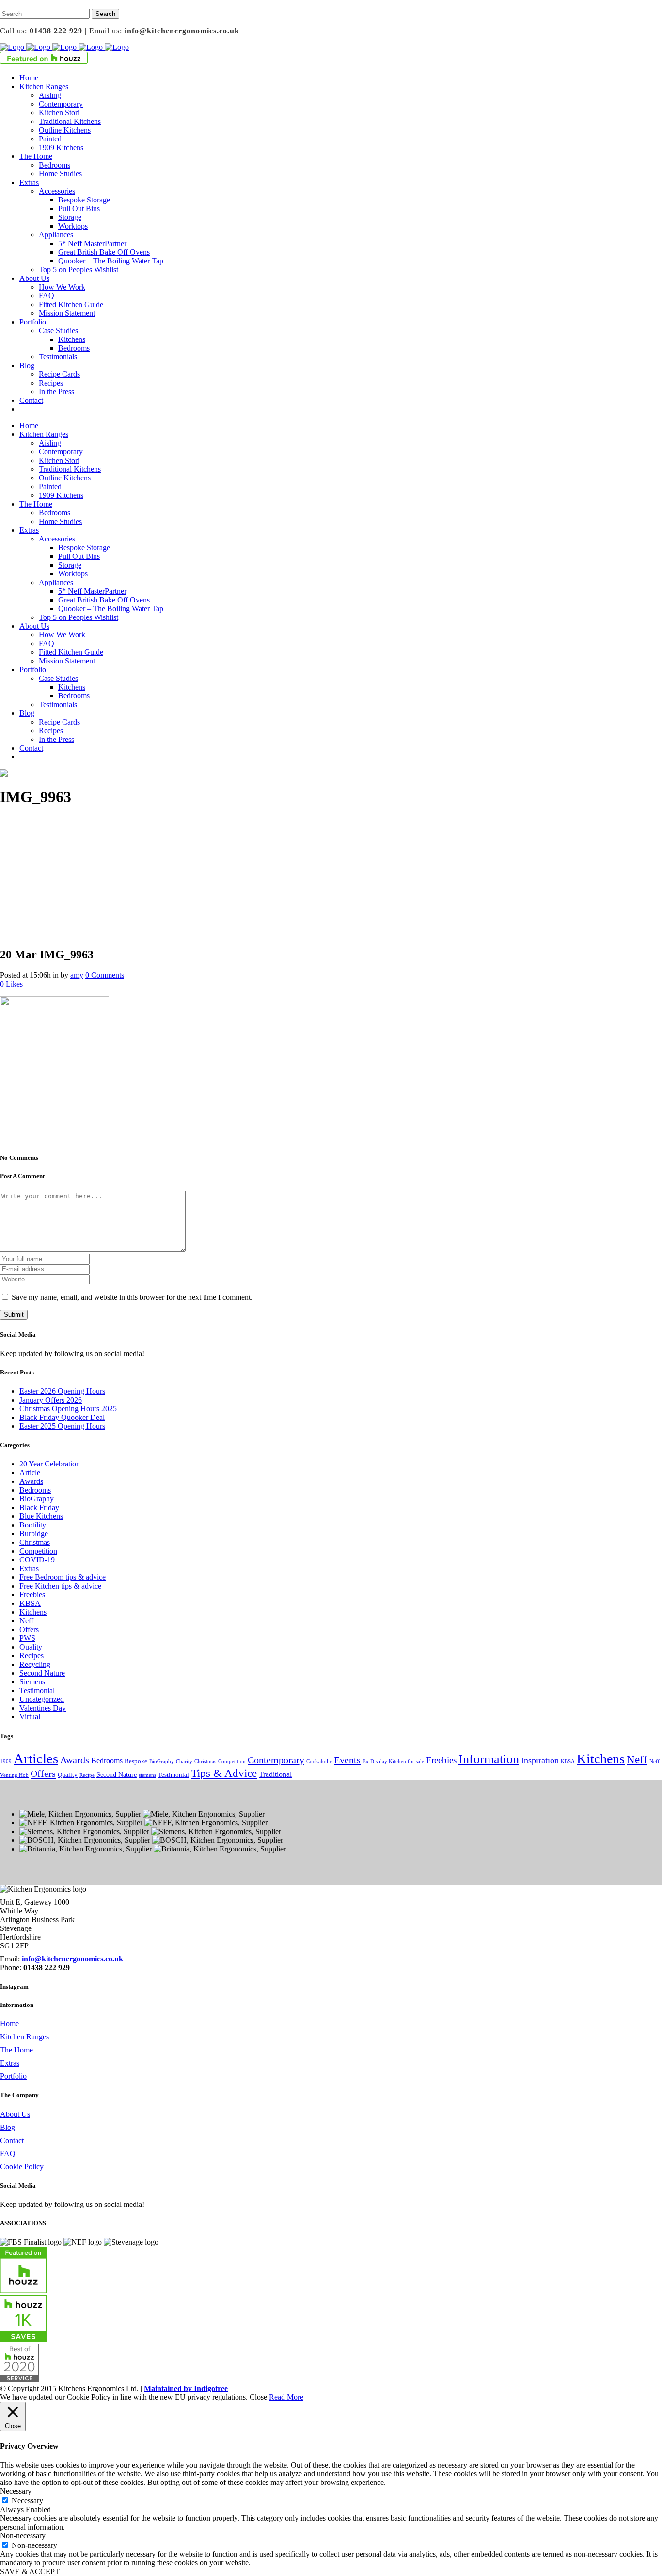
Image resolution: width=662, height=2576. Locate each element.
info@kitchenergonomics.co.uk (182, 31)
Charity (184, 1762)
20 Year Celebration (50, 1464)
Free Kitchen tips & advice (60, 1586)
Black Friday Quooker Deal (62, 1417)
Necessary (27, 2501)
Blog (8, 2127)
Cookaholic (319, 1762)
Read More (286, 2397)
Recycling (35, 1664)
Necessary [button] (16, 2491)
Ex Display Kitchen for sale (393, 1762)
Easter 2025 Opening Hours (62, 1426)
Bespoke (136, 1761)
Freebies (32, 1595)
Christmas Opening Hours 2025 (68, 1409)
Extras (29, 1568)
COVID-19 (37, 1560)
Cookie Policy (22, 2167)
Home (9, 2024)
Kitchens (33, 1612)
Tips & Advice (224, 1773)
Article (30, 1473)
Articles (36, 1758)
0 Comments (105, 975)
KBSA (30, 1603)
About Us (15, 2114)
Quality (31, 1647)
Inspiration (540, 1760)
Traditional (275, 1774)
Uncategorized (42, 1699)
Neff (26, 1621)
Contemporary (276, 1760)
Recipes (32, 1656)
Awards (31, 1481)
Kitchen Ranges (24, 2037)
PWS (27, 1638)
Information (489, 1759)
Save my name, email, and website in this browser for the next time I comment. (132, 1297)
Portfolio (13, 2076)
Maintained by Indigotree (186, 2388)
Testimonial (37, 1690)
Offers (29, 1629)
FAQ (8, 2153)
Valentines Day (43, 1708)
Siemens (32, 1682)
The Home (16, 2050)
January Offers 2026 (51, 1400)
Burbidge (34, 1534)
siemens (147, 1775)
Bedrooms (35, 1490)
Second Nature (42, 1673)
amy (77, 975)
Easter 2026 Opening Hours (62, 1391)
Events (347, 1760)
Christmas (35, 1542)
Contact (12, 2140)
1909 (6, 1762)
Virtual (30, 1717)
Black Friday (39, 1507)
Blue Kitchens (41, 1516)
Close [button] (258, 2397)
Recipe (87, 1775)
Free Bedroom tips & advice (63, 1577)
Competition (38, 1551)
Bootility (33, 1525)
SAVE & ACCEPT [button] (30, 2571)
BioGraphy (37, 1499)
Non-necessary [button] (23, 2536)
